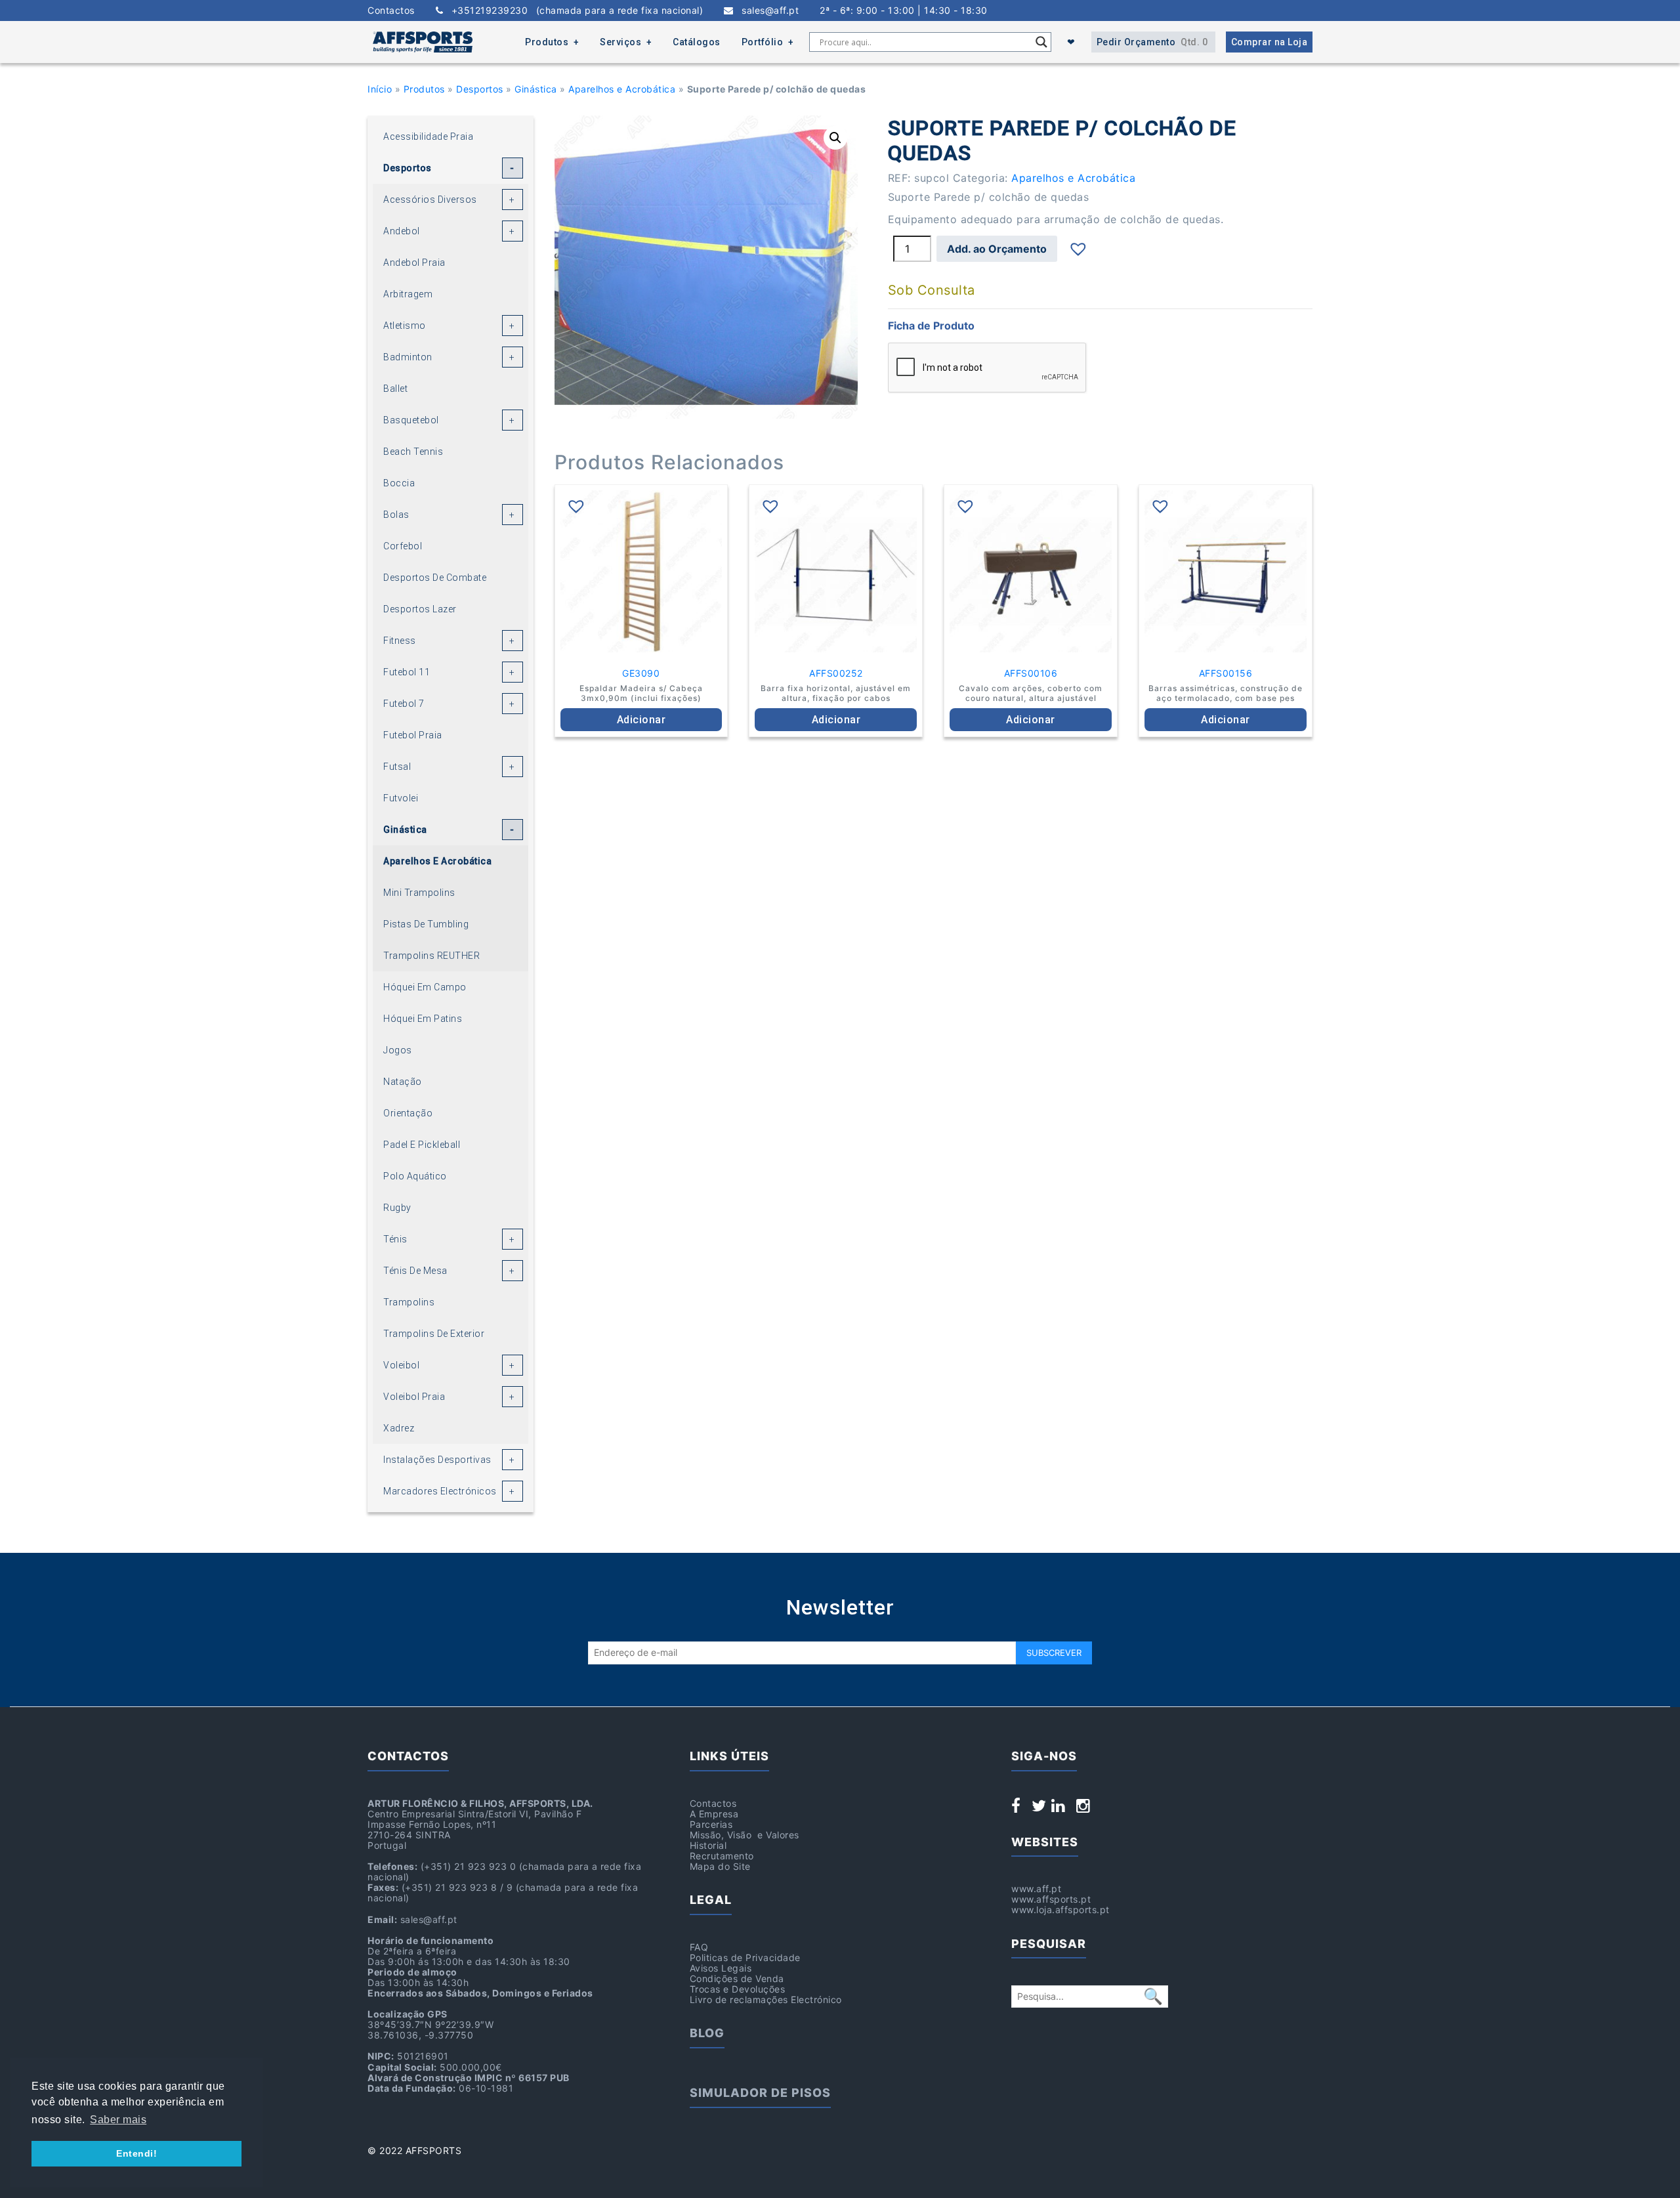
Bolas (396, 515)
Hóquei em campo (425, 987)
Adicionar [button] (641, 720)
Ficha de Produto (931, 326)
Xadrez (399, 1428)
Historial (708, 1845)
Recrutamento (722, 1856)
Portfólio (763, 42)
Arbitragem (408, 294)
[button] (835, 138)
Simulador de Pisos (760, 2093)
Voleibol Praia (414, 1397)
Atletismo (405, 326)
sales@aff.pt (766, 11)
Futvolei (401, 798)
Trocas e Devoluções (738, 1989)
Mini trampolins (419, 893)
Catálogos (697, 42)
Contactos (391, 11)
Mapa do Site (720, 1866)
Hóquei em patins (423, 1019)
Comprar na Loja (1270, 42)
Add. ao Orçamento (997, 249)
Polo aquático (415, 1176)
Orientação (408, 1113)
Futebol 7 (404, 704)
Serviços (620, 42)
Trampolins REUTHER (431, 956)
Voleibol (401, 1365)
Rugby (397, 1208)
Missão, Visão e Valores (745, 1835)
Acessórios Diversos (430, 200)
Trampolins (409, 1302)
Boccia (399, 483)
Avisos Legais (721, 1968)
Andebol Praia (414, 263)
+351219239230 (573, 11)
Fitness (400, 641)
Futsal (397, 767)
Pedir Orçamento (1152, 42)
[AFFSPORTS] (423, 42)
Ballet (395, 389)
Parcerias (711, 1824)
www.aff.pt (1036, 1889)
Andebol (402, 231)
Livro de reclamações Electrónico (766, 1999)
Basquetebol (411, 420)
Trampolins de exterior (434, 1334)
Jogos (398, 1050)
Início (380, 89)
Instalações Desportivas (437, 1460)
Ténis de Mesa (415, 1271)
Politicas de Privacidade (745, 1957)
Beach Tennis (413, 452)
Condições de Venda (737, 1978)
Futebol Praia (413, 735)
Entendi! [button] (136, 2153)
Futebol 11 (407, 672)
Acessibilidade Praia (428, 137)
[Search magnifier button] (1041, 42)
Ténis (395, 1239)
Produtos (547, 42)
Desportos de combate (435, 578)
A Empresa (714, 1814)
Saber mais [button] (118, 2120)
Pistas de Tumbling (426, 924)
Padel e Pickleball (422, 1145)
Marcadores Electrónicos (440, 1491)
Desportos (480, 89)
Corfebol (403, 546)
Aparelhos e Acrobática (622, 89)
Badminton (408, 357)
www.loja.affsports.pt (1060, 1910)
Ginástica (536, 89)
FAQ (699, 1947)
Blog (707, 2033)
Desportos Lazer (420, 609)
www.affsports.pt (1051, 1899)
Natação (403, 1082)
